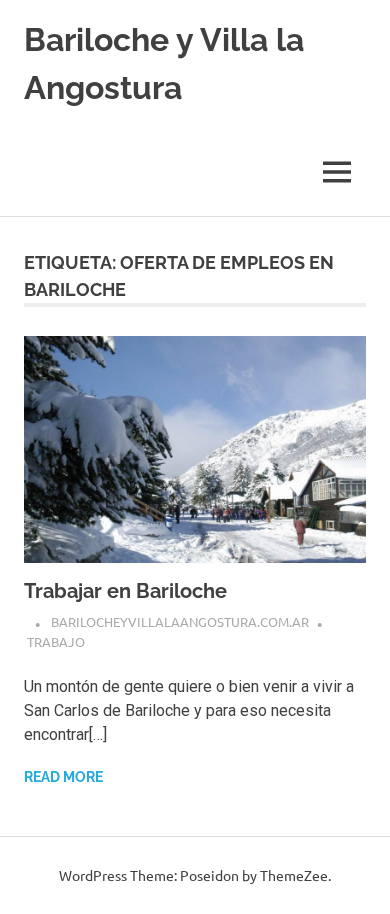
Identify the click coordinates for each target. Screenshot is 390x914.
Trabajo (56, 641)
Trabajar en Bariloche (125, 591)
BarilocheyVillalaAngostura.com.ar (180, 621)
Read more (63, 777)
